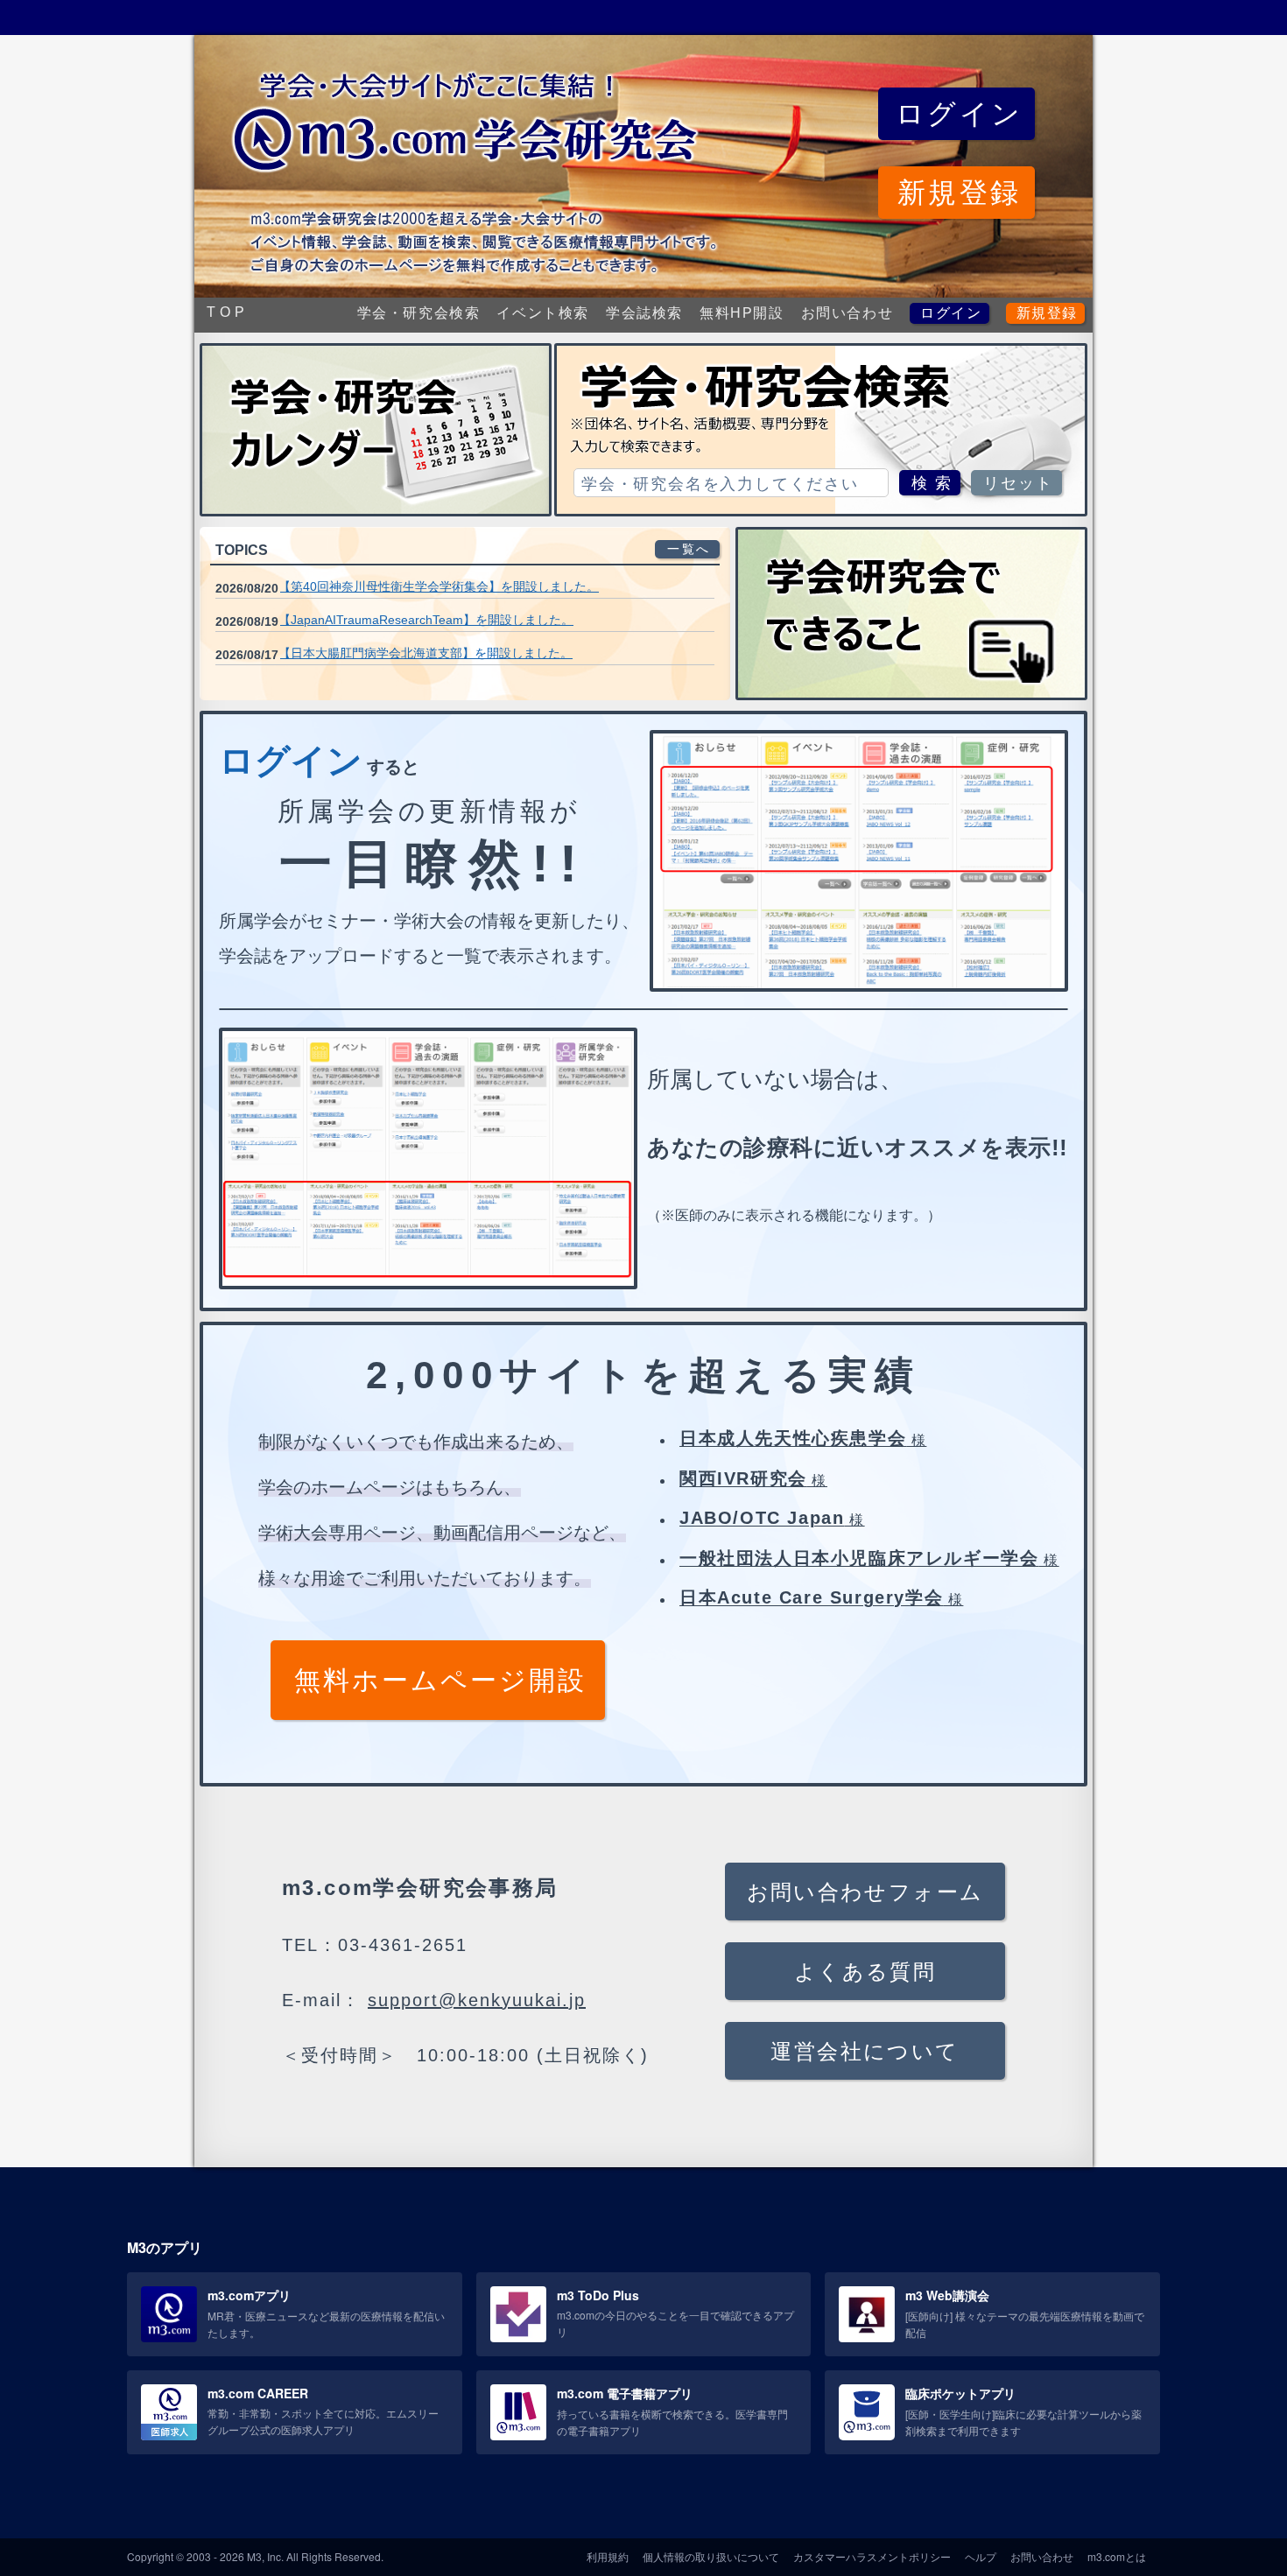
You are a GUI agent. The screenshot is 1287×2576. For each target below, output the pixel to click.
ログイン (951, 313)
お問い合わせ (847, 313)
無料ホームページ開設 (440, 1680)
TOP (227, 312)
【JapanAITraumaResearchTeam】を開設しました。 (426, 620)
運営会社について (865, 2051)
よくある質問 (865, 1972)
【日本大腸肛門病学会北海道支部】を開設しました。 (425, 653)
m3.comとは (1117, 2556)
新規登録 (1047, 313)
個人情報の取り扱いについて (711, 2556)
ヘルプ (981, 2556)
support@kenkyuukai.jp (477, 2000)
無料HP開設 (742, 313)
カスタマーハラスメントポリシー (872, 2556)
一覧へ (689, 549)
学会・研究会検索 (419, 313)
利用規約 (608, 2556)
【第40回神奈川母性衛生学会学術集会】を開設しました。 (439, 586)
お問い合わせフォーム (865, 1892)
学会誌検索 (644, 313)
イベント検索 (543, 313)
